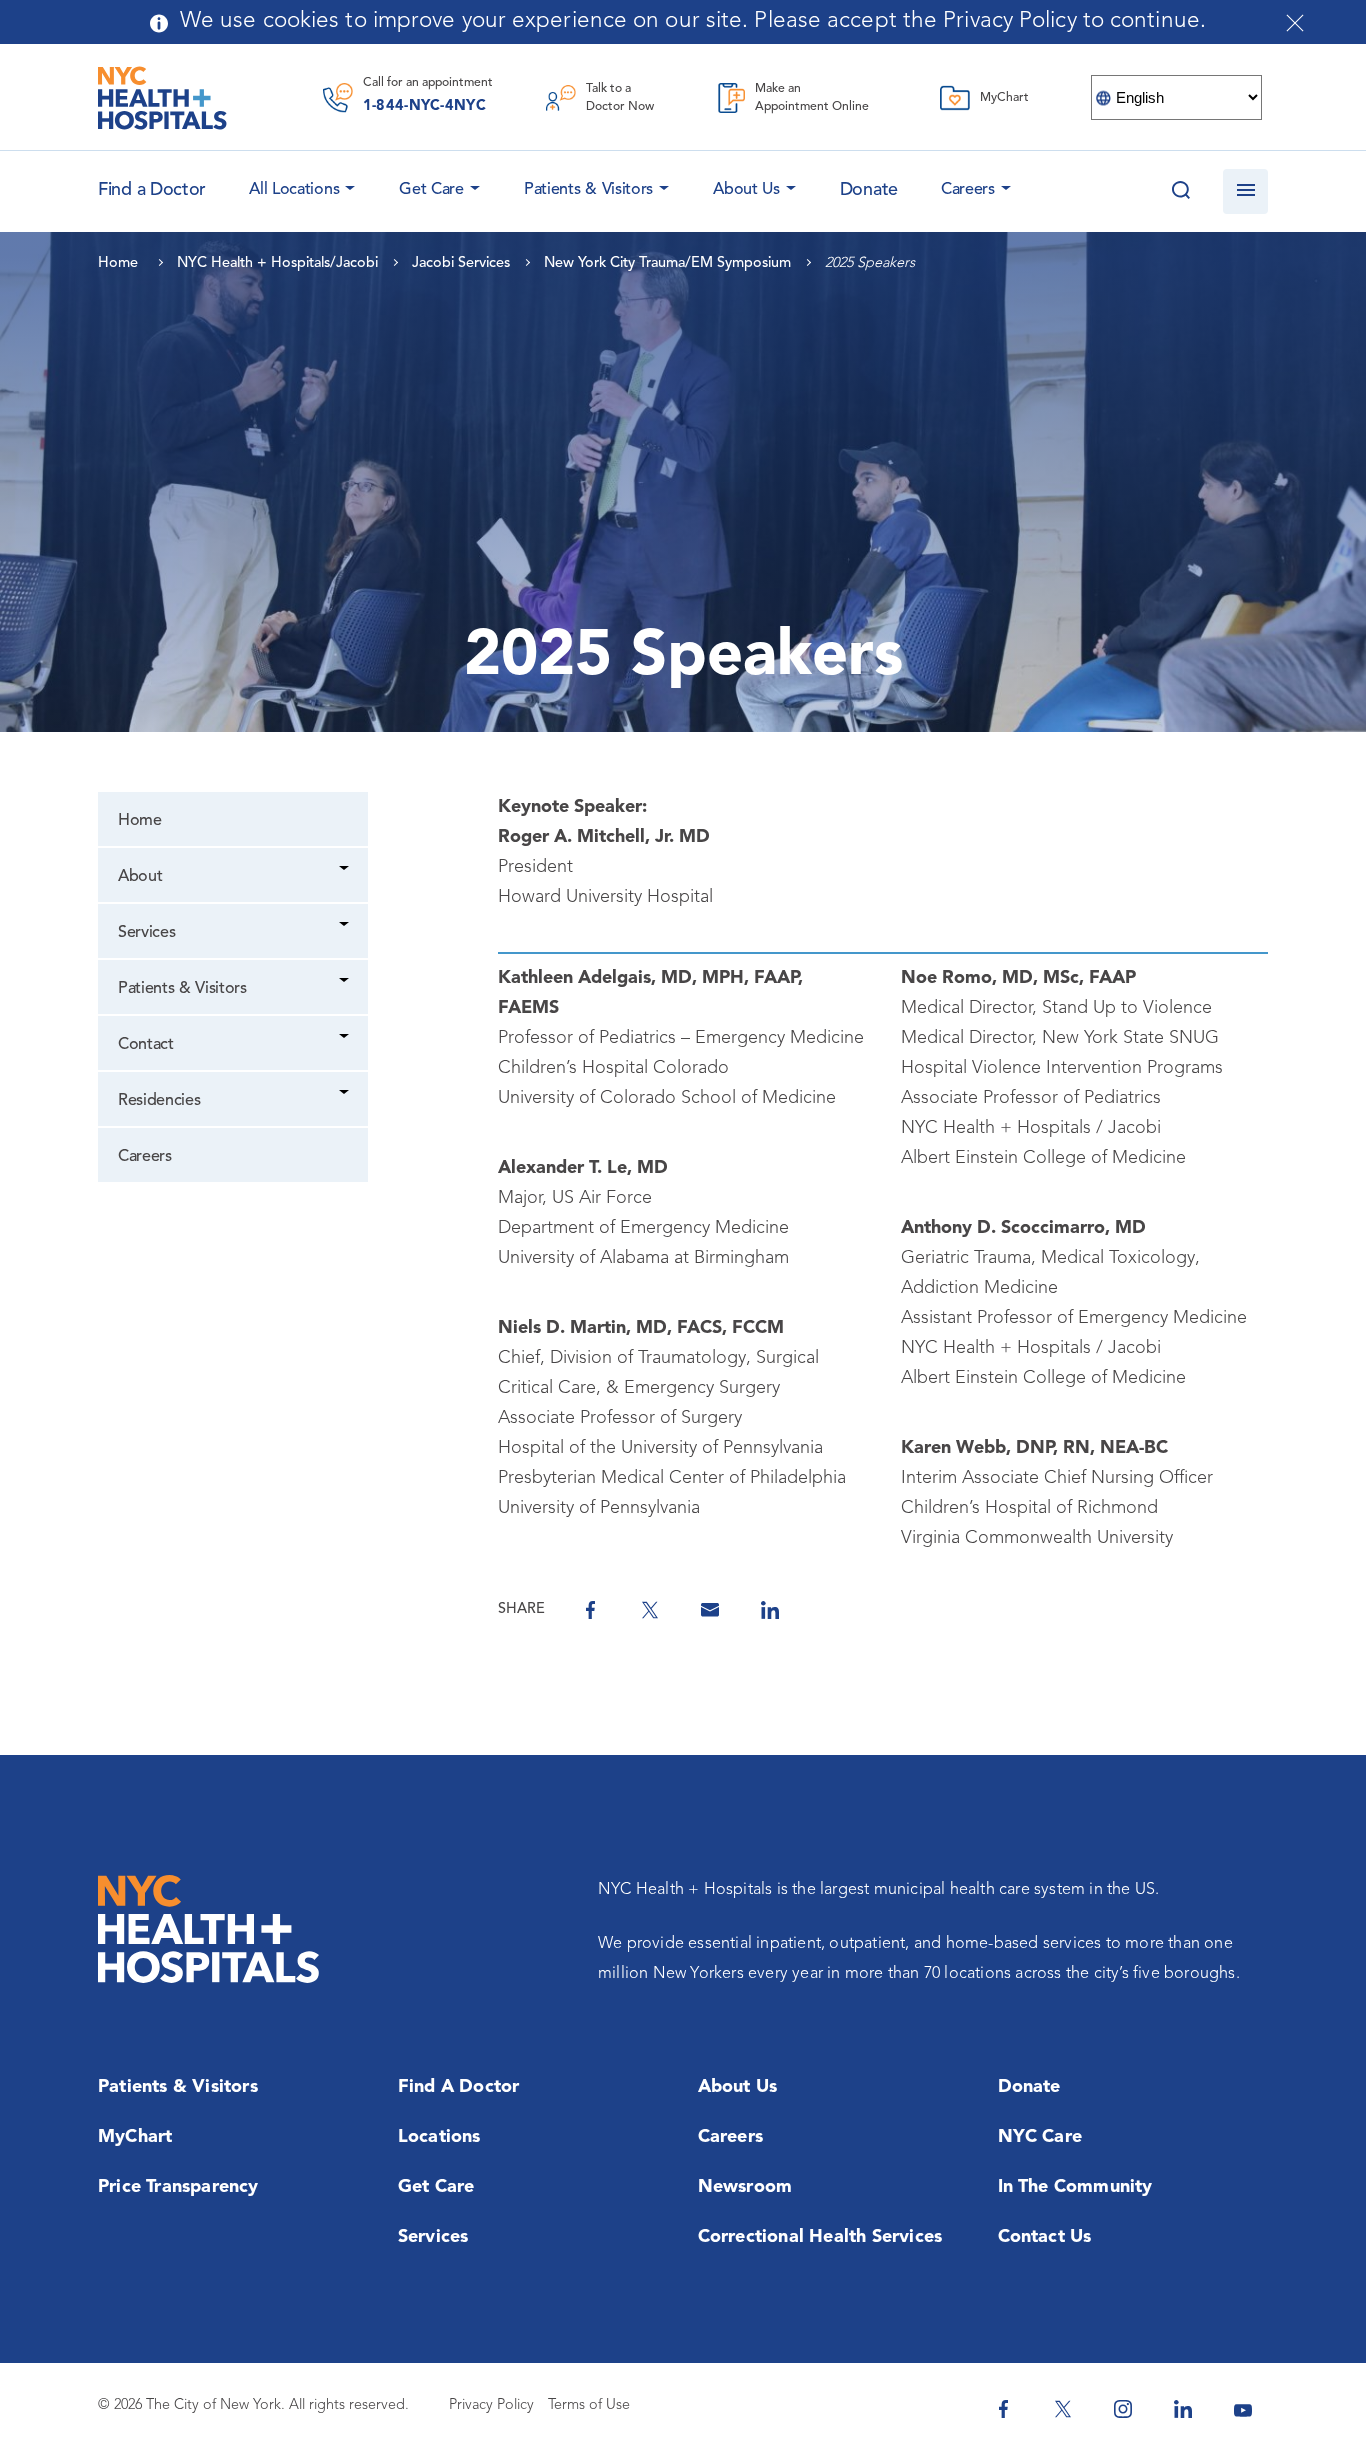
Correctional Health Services (820, 2237)
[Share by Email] (710, 1610)
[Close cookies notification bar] (1295, 23)
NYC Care (1040, 2137)
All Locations (294, 190)
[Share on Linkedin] (770, 1610)
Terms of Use (589, 2405)
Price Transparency (178, 2187)
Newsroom (745, 2187)
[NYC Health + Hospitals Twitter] (1063, 2409)
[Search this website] (1180, 191)
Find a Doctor (459, 2087)
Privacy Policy (491, 2405)
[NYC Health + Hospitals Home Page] (162, 98)
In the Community (1075, 2187)
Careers (968, 190)
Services (146, 933)
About (140, 877)
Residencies (159, 1101)
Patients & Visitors (588, 190)
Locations (439, 2137)
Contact (146, 1045)
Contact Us (1045, 2237)
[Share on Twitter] (650, 1610)
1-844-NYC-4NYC (424, 106)
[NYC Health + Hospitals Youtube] (1243, 2409)
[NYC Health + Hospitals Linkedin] (1183, 2409)
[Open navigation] (1245, 191)
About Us (746, 190)
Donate (869, 190)
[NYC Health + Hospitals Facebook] (1003, 2409)
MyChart (135, 2137)
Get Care (431, 190)
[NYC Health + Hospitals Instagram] (1123, 2409)
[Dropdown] (345, 870)
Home (140, 821)
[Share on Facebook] (590, 1610)
